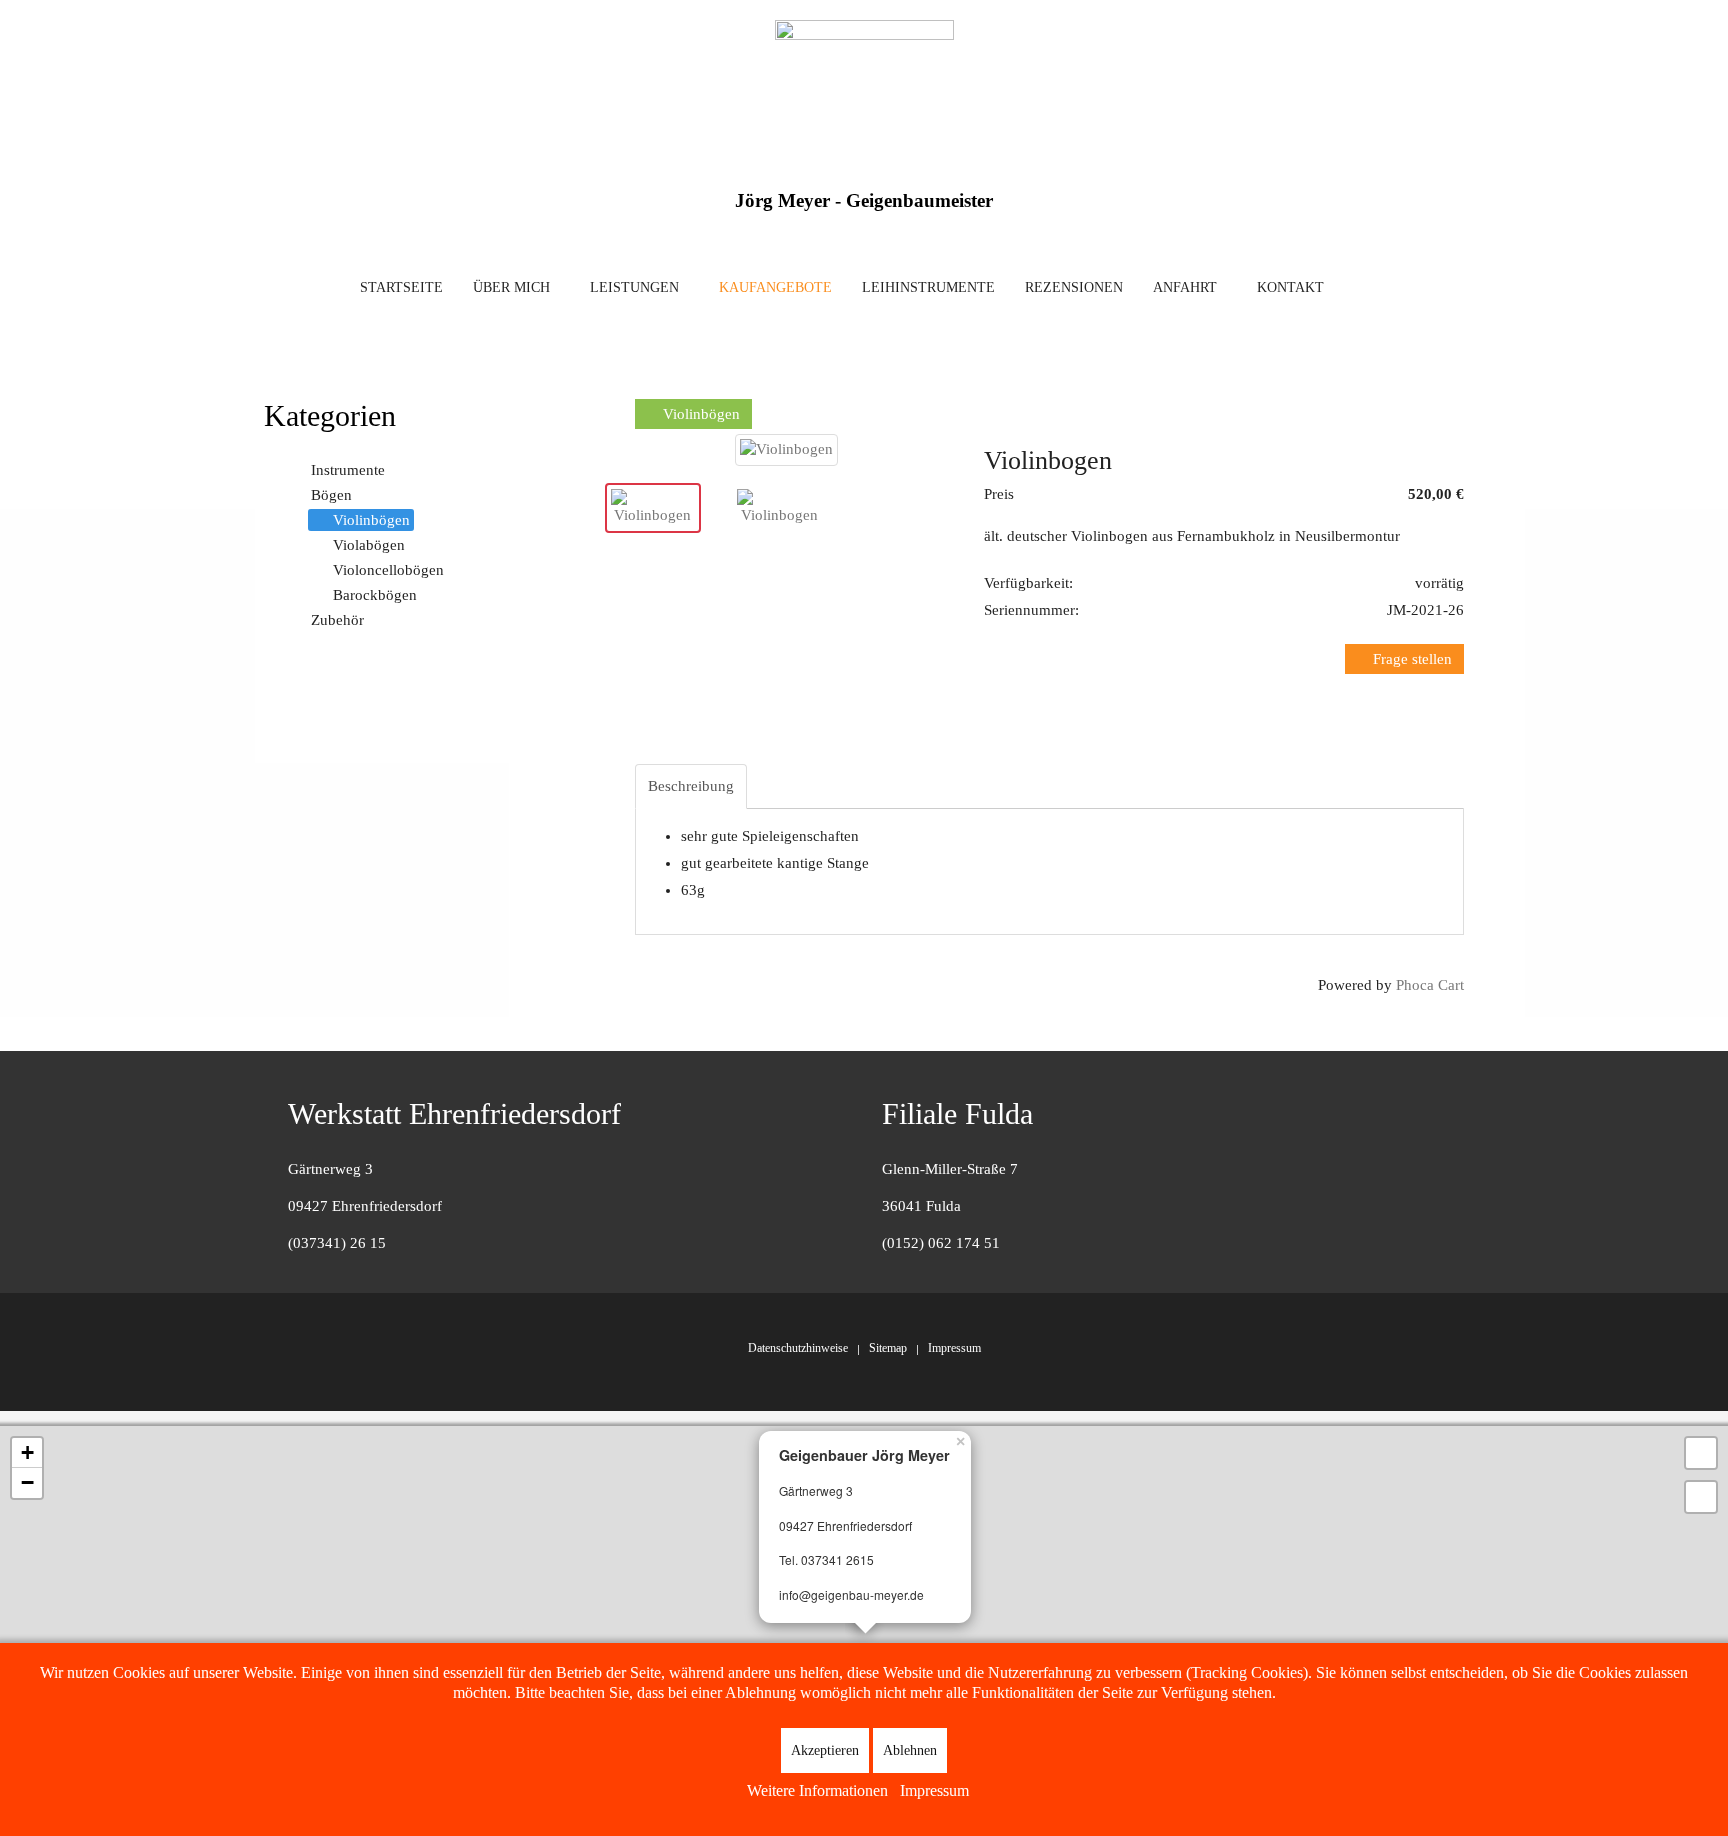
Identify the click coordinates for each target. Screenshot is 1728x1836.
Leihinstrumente (928, 287)
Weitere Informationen (817, 1790)
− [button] (27, 1482)
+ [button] (27, 1452)
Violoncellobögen (388, 570)
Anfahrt (1185, 287)
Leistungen (634, 287)
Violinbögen (699, 414)
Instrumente (348, 470)
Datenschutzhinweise (798, 1348)
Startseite (401, 287)
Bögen (331, 495)
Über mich (511, 287)
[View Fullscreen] (1701, 1453)
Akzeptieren (825, 1750)
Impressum (954, 1348)
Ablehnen (910, 1750)
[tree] (432, 545)
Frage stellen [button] (1410, 659)
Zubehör (337, 620)
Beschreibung (691, 786)
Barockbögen (375, 595)
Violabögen (369, 545)
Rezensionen (1074, 287)
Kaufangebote (775, 287)
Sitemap (888, 1348)
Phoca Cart (1430, 985)
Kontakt (1290, 287)
